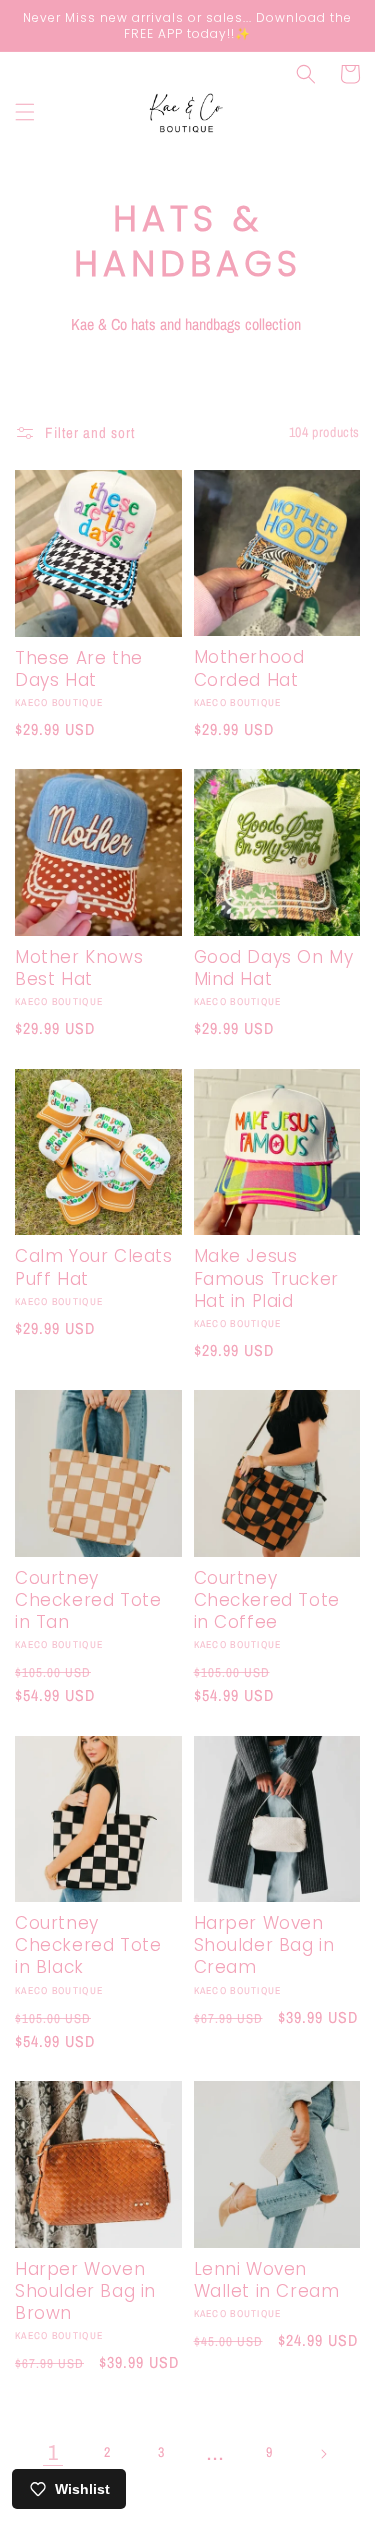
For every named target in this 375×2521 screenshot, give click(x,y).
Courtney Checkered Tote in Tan (88, 1600)
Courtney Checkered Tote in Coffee (267, 1600)
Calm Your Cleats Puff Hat (94, 1267)
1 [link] (53, 2452)
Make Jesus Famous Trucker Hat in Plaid (266, 1278)
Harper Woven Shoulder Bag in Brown (85, 2291)
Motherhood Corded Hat (249, 668)
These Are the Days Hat (79, 669)
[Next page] (323, 2454)
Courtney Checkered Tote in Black (88, 1945)
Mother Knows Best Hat (79, 968)
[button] (25, 112)
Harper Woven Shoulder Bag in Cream (264, 1945)
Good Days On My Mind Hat (274, 968)
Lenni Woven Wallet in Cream (267, 2280)
